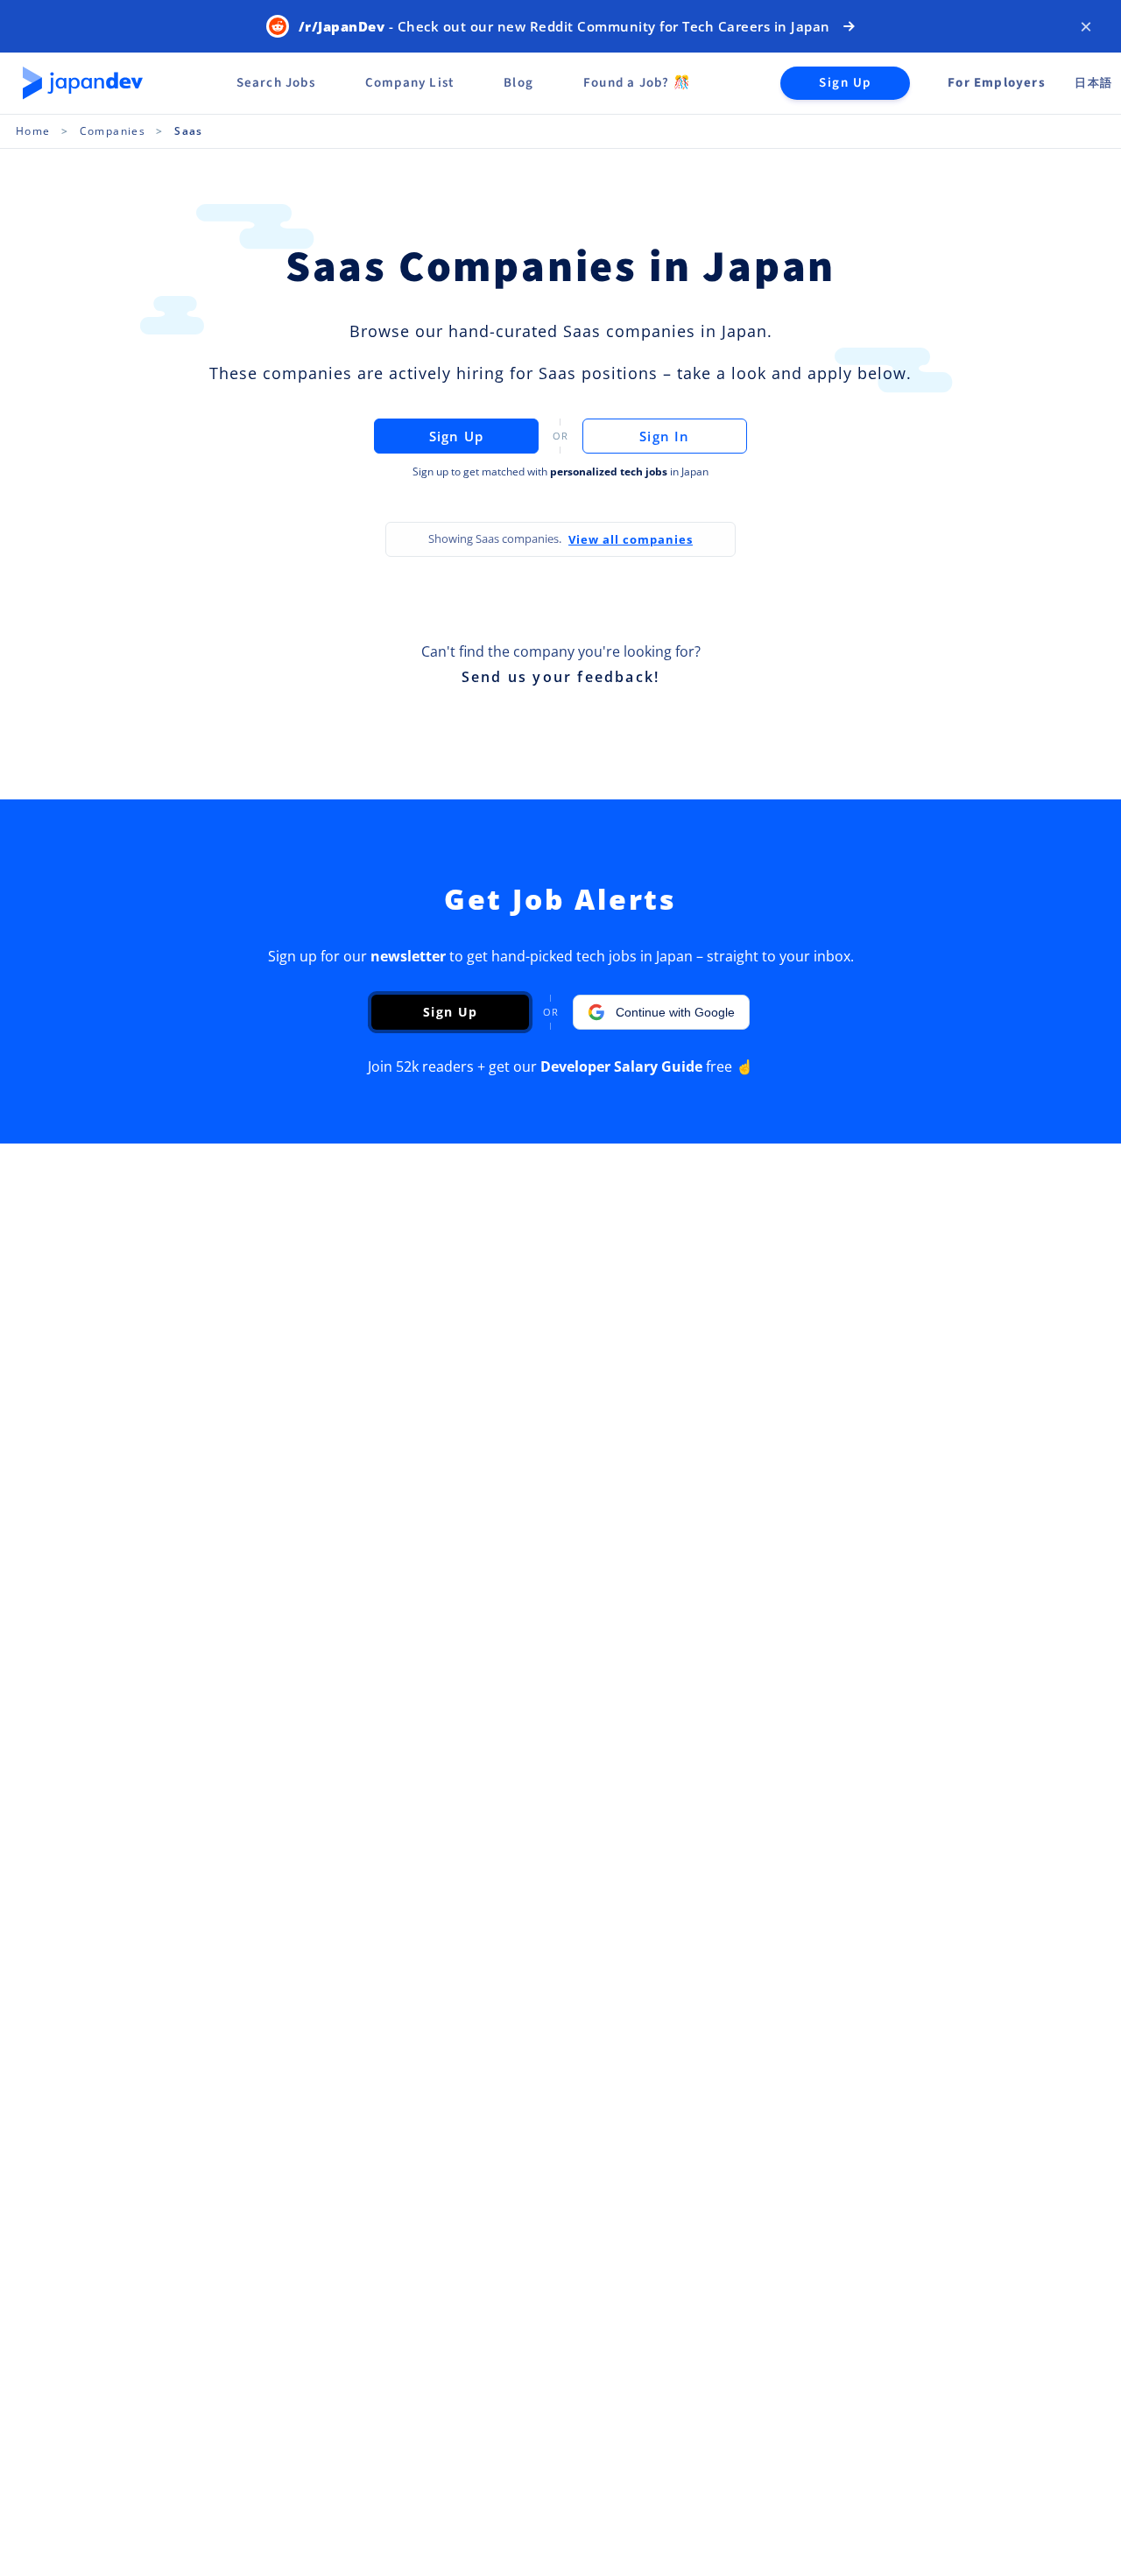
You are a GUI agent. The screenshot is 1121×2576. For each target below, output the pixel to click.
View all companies (631, 539)
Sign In (664, 436)
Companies (113, 131)
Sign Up (845, 83)
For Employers (997, 83)
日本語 (1093, 83)
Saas (189, 131)
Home (33, 131)
